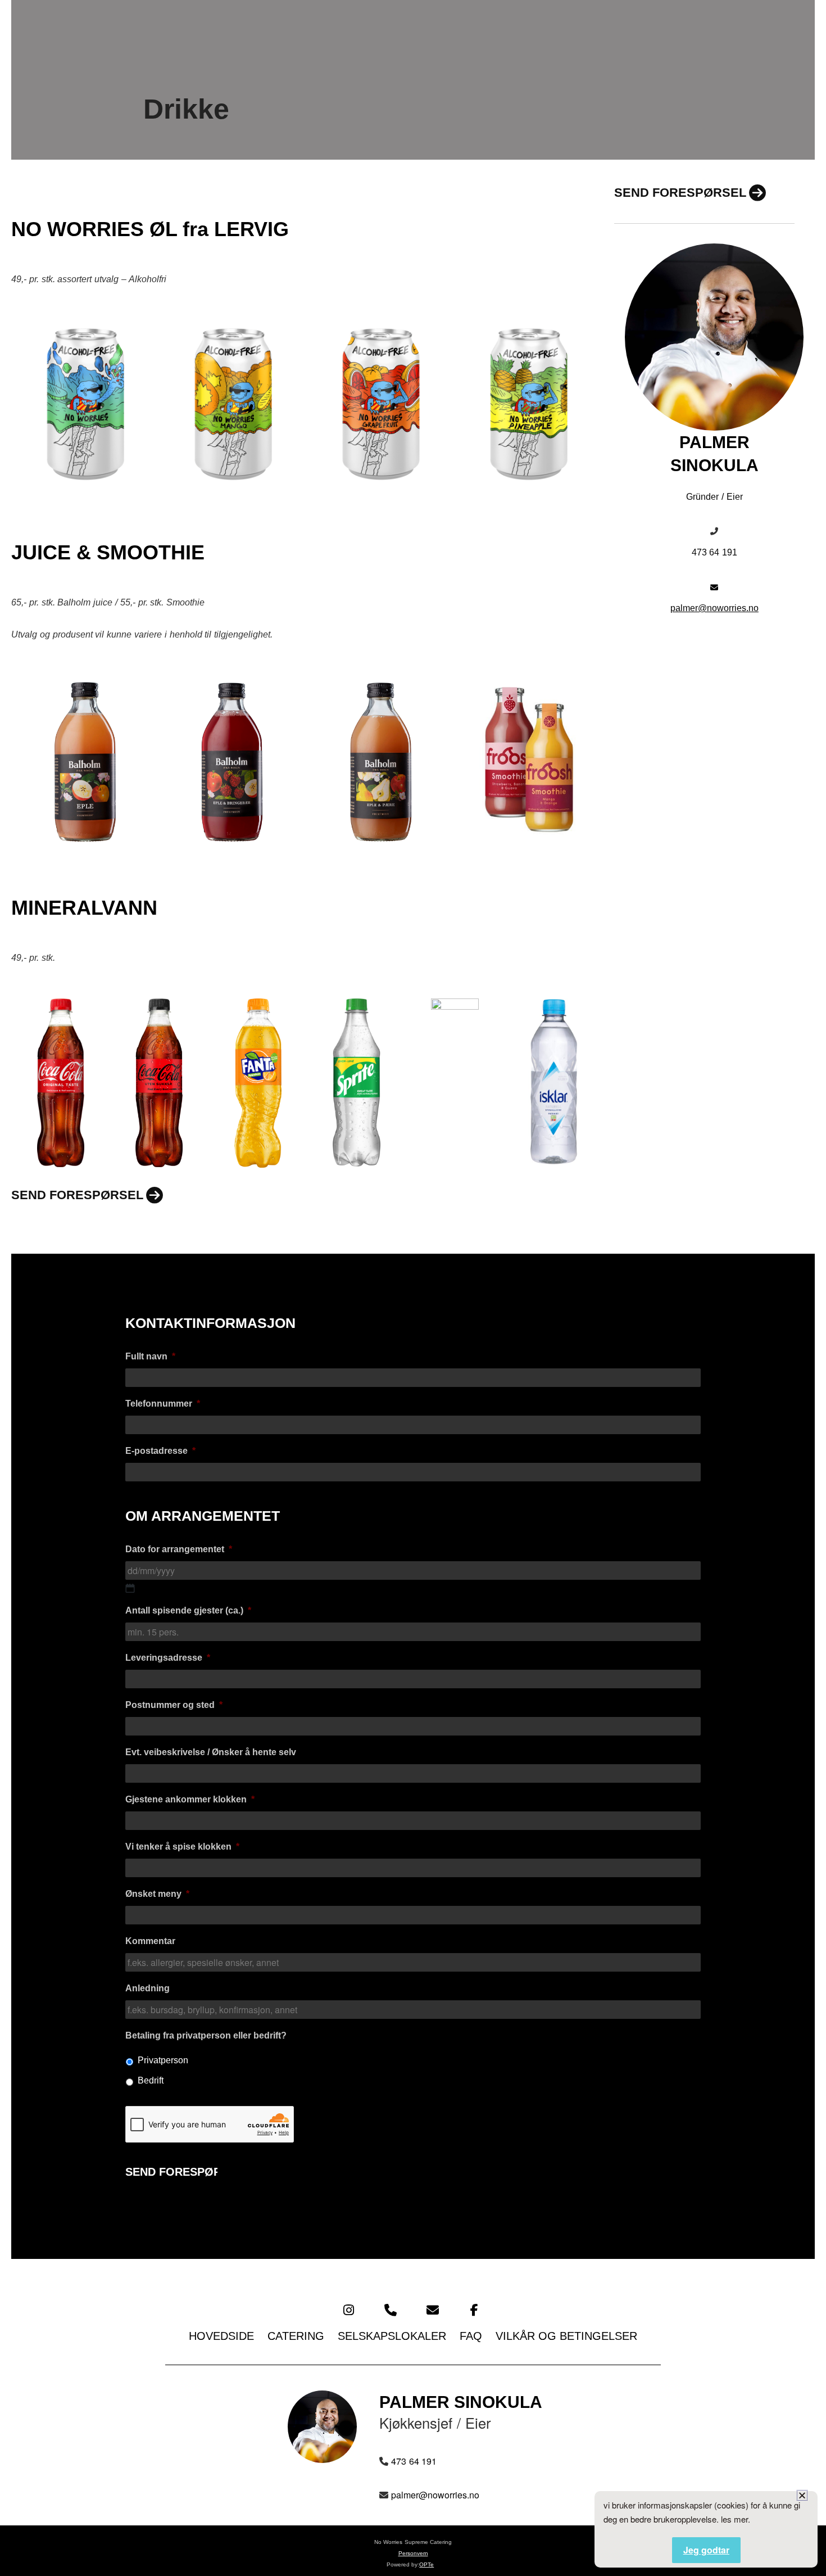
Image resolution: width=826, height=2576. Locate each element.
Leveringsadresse (168, 1658)
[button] (802, 2495)
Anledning (147, 1988)
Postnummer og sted (174, 1705)
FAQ (471, 2336)
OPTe (426, 2564)
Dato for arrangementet (179, 1549)
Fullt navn (150, 1356)
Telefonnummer (163, 1404)
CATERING (296, 2336)
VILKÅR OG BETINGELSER (566, 2336)
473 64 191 (715, 552)
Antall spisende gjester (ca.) (188, 1610)
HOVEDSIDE (221, 2336)
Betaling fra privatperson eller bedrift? (206, 2035)
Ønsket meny (157, 1894)
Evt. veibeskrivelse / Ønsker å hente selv (211, 1752)
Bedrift (151, 2080)
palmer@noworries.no (714, 608)
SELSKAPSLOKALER (392, 2336)
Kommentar (150, 1941)
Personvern (413, 2553)
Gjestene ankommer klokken (190, 1799)
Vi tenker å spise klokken (182, 1847)
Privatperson (163, 2060)
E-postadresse (160, 1451)
